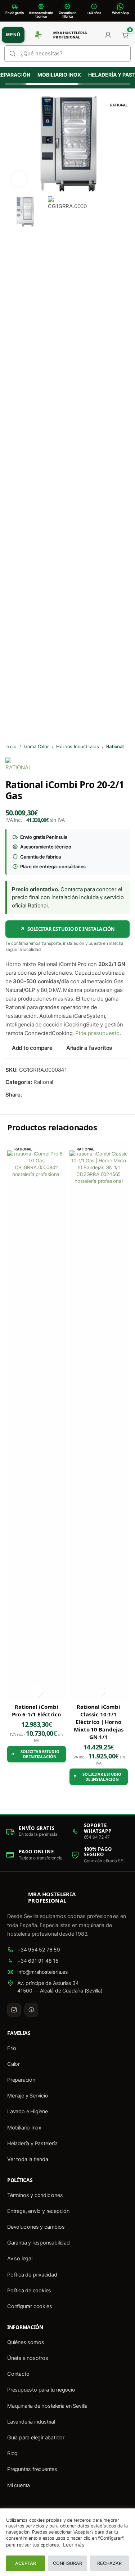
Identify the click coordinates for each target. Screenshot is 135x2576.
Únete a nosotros (28, 2358)
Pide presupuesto (97, 1033)
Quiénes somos (26, 2342)
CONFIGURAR (67, 2563)
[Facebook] (31, 2010)
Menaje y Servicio (28, 2096)
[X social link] (35, 1095)
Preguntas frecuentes (32, 2469)
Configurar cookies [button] (30, 2306)
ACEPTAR (26, 2563)
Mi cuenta (19, 2485)
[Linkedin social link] (52, 1095)
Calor (13, 2064)
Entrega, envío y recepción (38, 2211)
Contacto (18, 2374)
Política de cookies (29, 2291)
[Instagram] (14, 2010)
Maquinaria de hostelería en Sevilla (47, 2406)
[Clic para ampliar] (19, 179)
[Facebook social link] (26, 1095)
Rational (115, 746)
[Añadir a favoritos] (37, 1691)
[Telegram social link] (61, 1095)
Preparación (21, 2080)
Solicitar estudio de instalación (67, 929)
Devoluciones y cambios (36, 2227)
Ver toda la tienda (28, 2159)
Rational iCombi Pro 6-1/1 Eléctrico (36, 1710)
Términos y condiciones (35, 2195)
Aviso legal (20, 2259)
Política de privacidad (32, 2275)
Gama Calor (37, 746)
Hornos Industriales (77, 746)
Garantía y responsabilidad (39, 2243)
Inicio (11, 746)
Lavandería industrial (31, 2422)
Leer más (73, 2545)
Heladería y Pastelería (32, 2143)
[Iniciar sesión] (108, 35)
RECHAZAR (109, 2563)
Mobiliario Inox (55, 75)
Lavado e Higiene (28, 2111)
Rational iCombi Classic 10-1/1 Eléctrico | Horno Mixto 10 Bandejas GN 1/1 (99, 1722)
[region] (67, 2542)
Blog (12, 2453)
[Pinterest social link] (44, 1095)
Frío (12, 2048)
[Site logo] (38, 35)
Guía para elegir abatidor (36, 2438)
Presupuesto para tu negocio (41, 2390)
